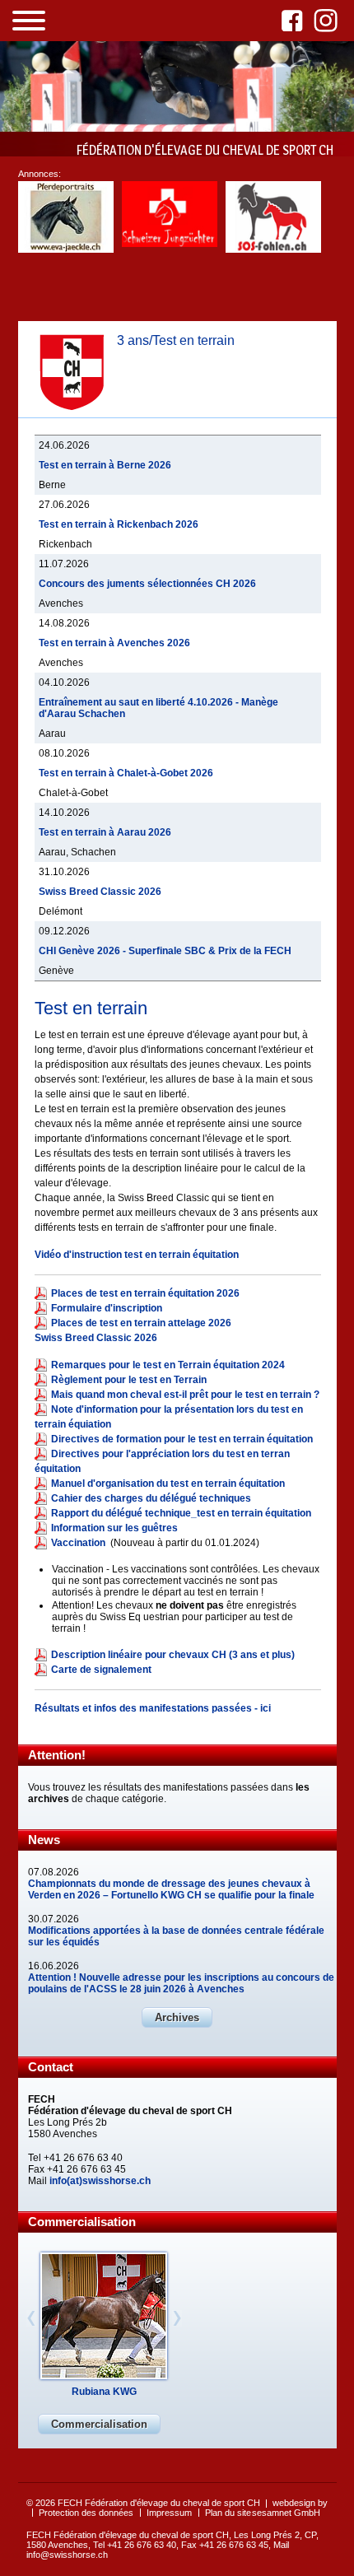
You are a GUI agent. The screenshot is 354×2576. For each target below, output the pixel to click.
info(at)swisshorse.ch (100, 2181)
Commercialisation (99, 2424)
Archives (177, 2017)
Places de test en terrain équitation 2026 (145, 1293)
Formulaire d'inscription (107, 1308)
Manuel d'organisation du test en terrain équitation (168, 1484)
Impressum (169, 2513)
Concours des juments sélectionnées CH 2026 (147, 584)
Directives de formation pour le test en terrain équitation (182, 1439)
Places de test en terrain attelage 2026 (141, 1323)
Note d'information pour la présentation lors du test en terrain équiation (169, 1417)
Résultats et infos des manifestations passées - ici (154, 1708)
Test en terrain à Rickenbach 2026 (119, 524)
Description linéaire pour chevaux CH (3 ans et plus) (173, 1655)
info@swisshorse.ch (67, 2555)
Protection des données (86, 2513)
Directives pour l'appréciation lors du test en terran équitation (162, 1461)
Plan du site (228, 2513)
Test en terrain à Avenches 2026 (114, 643)
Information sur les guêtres (114, 1528)
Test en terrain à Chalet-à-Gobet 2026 (126, 773)
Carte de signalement (101, 1670)
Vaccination (79, 1543)
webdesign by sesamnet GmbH (290, 2508)
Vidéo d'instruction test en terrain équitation (137, 1255)
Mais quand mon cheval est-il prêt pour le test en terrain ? (185, 1395)
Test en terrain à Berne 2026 (105, 465)
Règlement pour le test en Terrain (129, 1380)
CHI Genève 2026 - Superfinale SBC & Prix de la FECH (165, 951)
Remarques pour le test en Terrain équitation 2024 (168, 1365)
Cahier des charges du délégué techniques (151, 1498)
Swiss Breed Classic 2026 (100, 892)
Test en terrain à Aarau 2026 (105, 832)
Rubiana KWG (104, 2392)
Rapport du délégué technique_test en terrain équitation (181, 1513)
